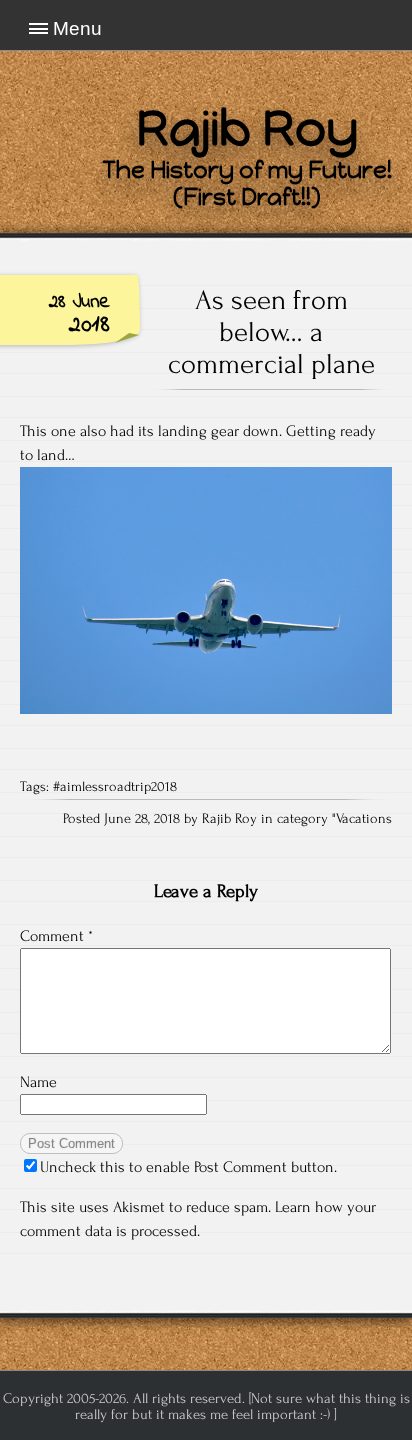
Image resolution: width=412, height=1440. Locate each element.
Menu (77, 28)
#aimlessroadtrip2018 (115, 787)
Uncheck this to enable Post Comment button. (188, 1167)
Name (38, 1082)
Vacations (364, 819)
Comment (56, 936)
